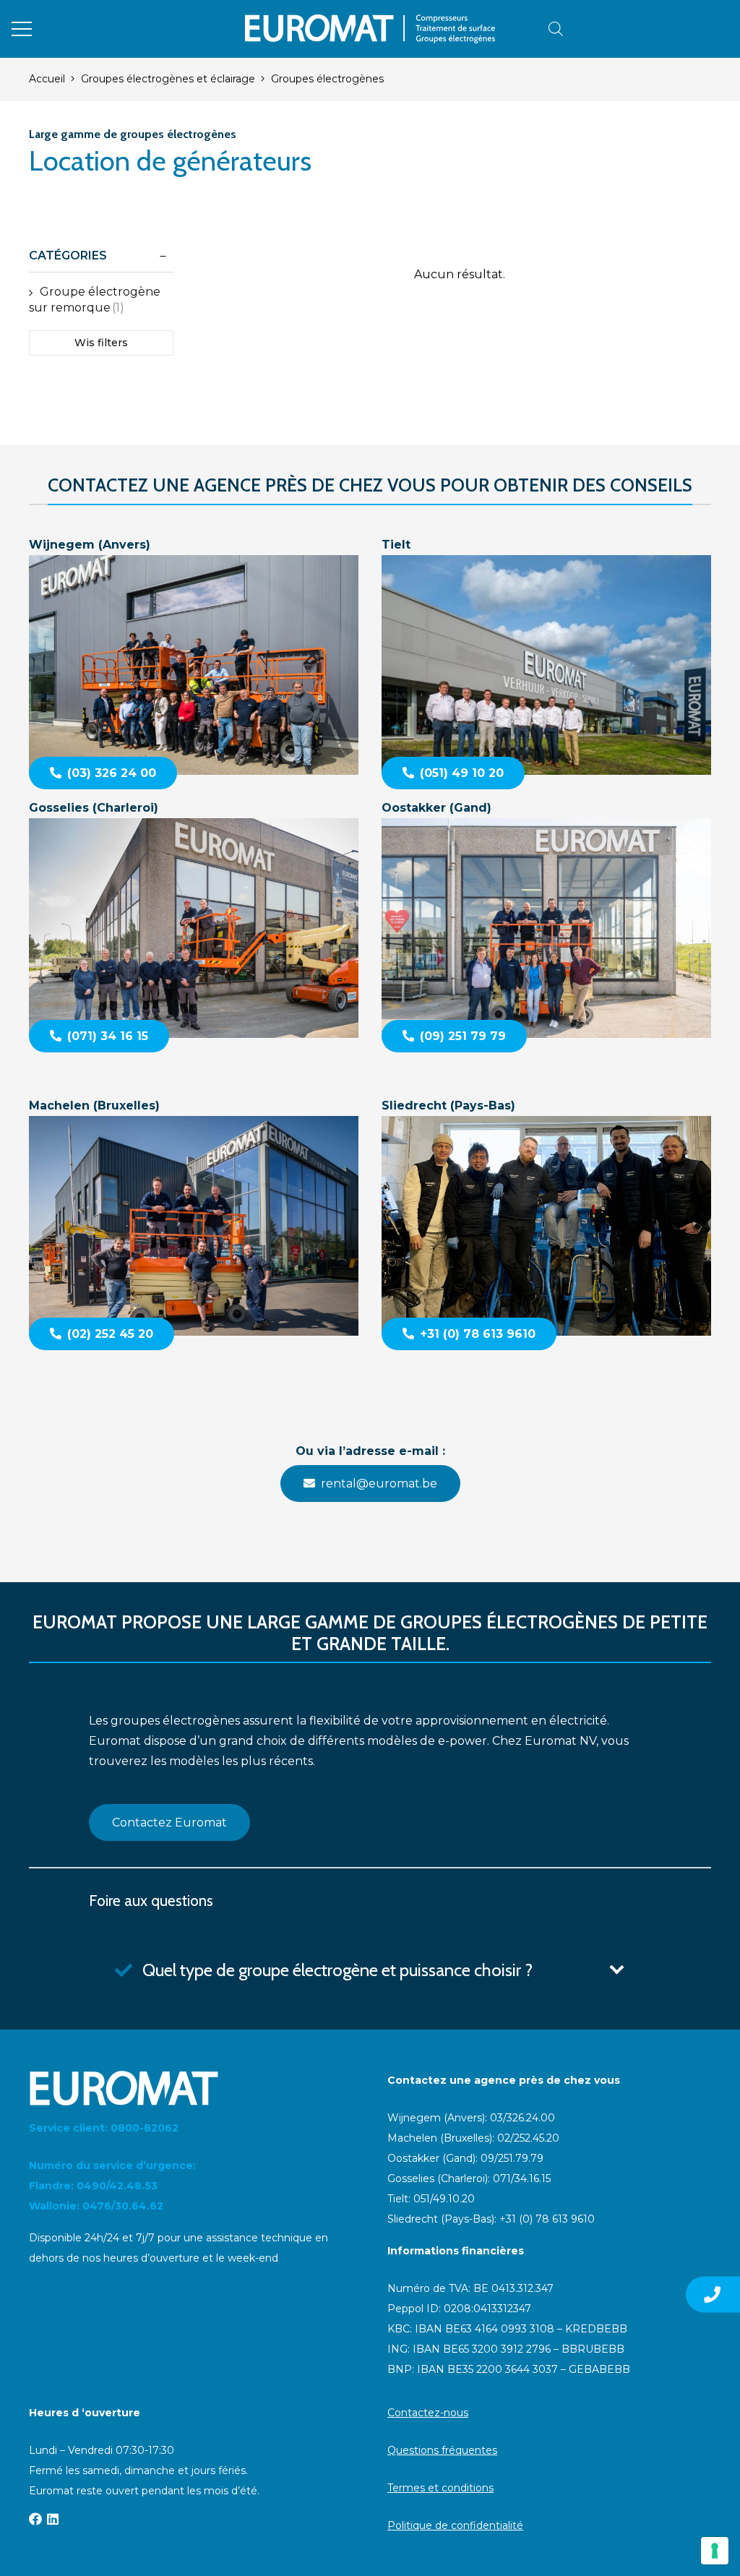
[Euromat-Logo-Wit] (191, 2088)
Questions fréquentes (442, 2450)
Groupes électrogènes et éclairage (168, 79)
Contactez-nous (428, 2413)
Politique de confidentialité (455, 2525)
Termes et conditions (440, 2488)
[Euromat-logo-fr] (370, 29)
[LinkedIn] (53, 2519)
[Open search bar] (556, 29)
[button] (22, 29)
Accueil (47, 79)
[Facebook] (35, 2519)
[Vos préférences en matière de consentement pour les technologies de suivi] (715, 2551)
